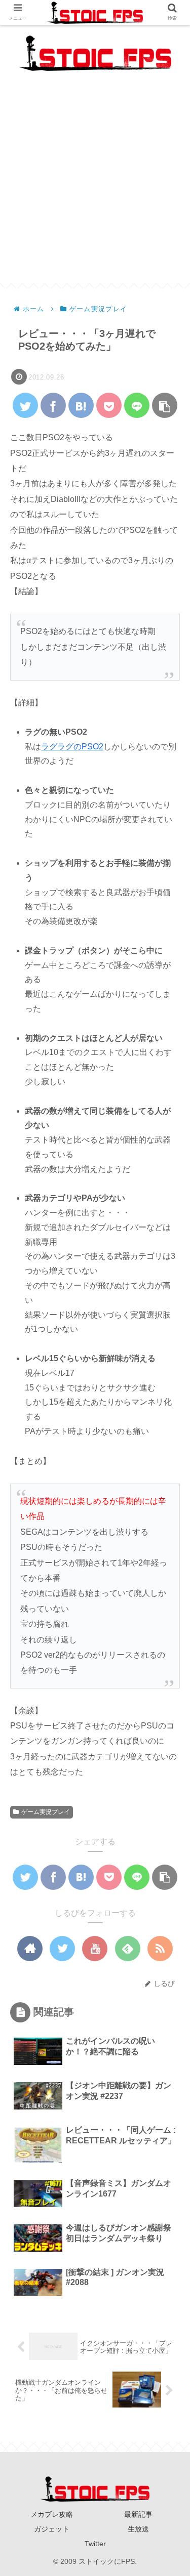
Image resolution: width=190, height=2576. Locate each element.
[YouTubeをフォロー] (95, 1949)
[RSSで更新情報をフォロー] (160, 1949)
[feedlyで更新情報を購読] (128, 1949)
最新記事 (138, 2514)
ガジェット (52, 2529)
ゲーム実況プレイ (46, 1812)
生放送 (138, 2529)
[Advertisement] (95, 188)
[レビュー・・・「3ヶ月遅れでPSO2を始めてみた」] (81, 405)
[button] (168, 1499)
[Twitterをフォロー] (62, 1949)
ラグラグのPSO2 (72, 747)
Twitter (95, 2544)
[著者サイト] (30, 1949)
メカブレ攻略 (52, 2514)
